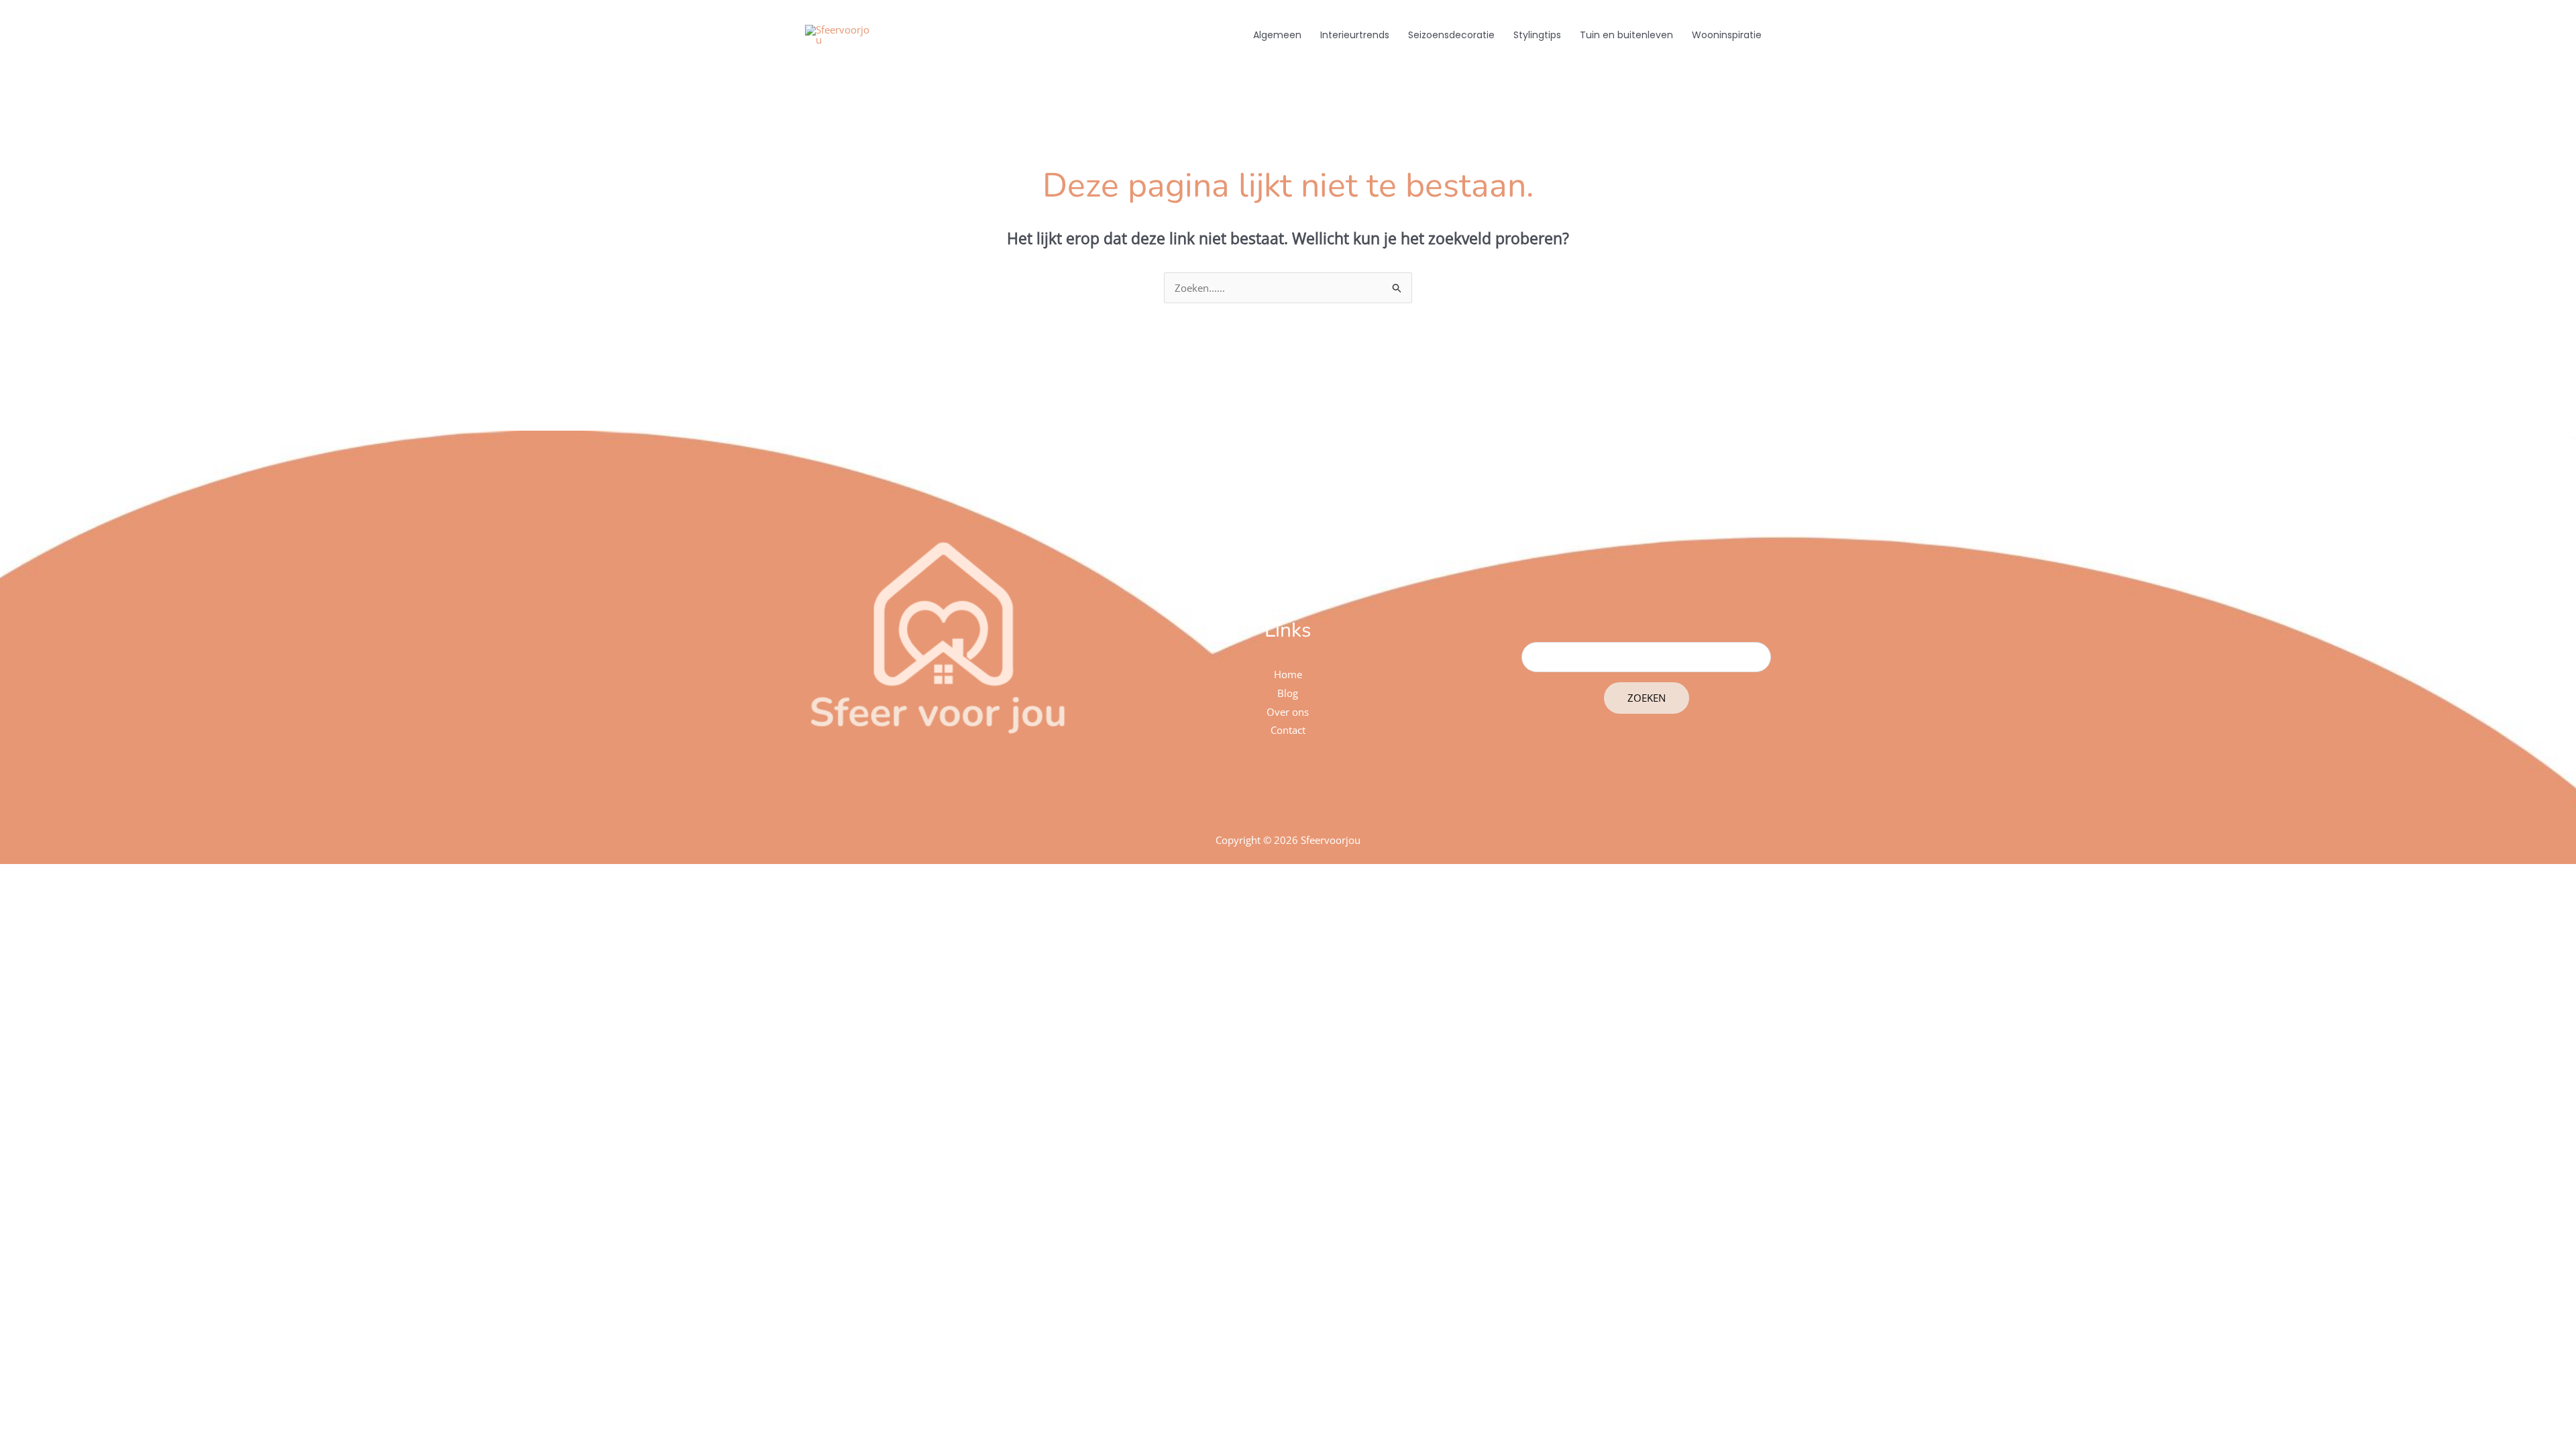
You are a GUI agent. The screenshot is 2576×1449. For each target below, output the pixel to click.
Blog (1288, 693)
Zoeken (1647, 698)
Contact (1288, 730)
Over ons (1288, 712)
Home (1288, 674)
